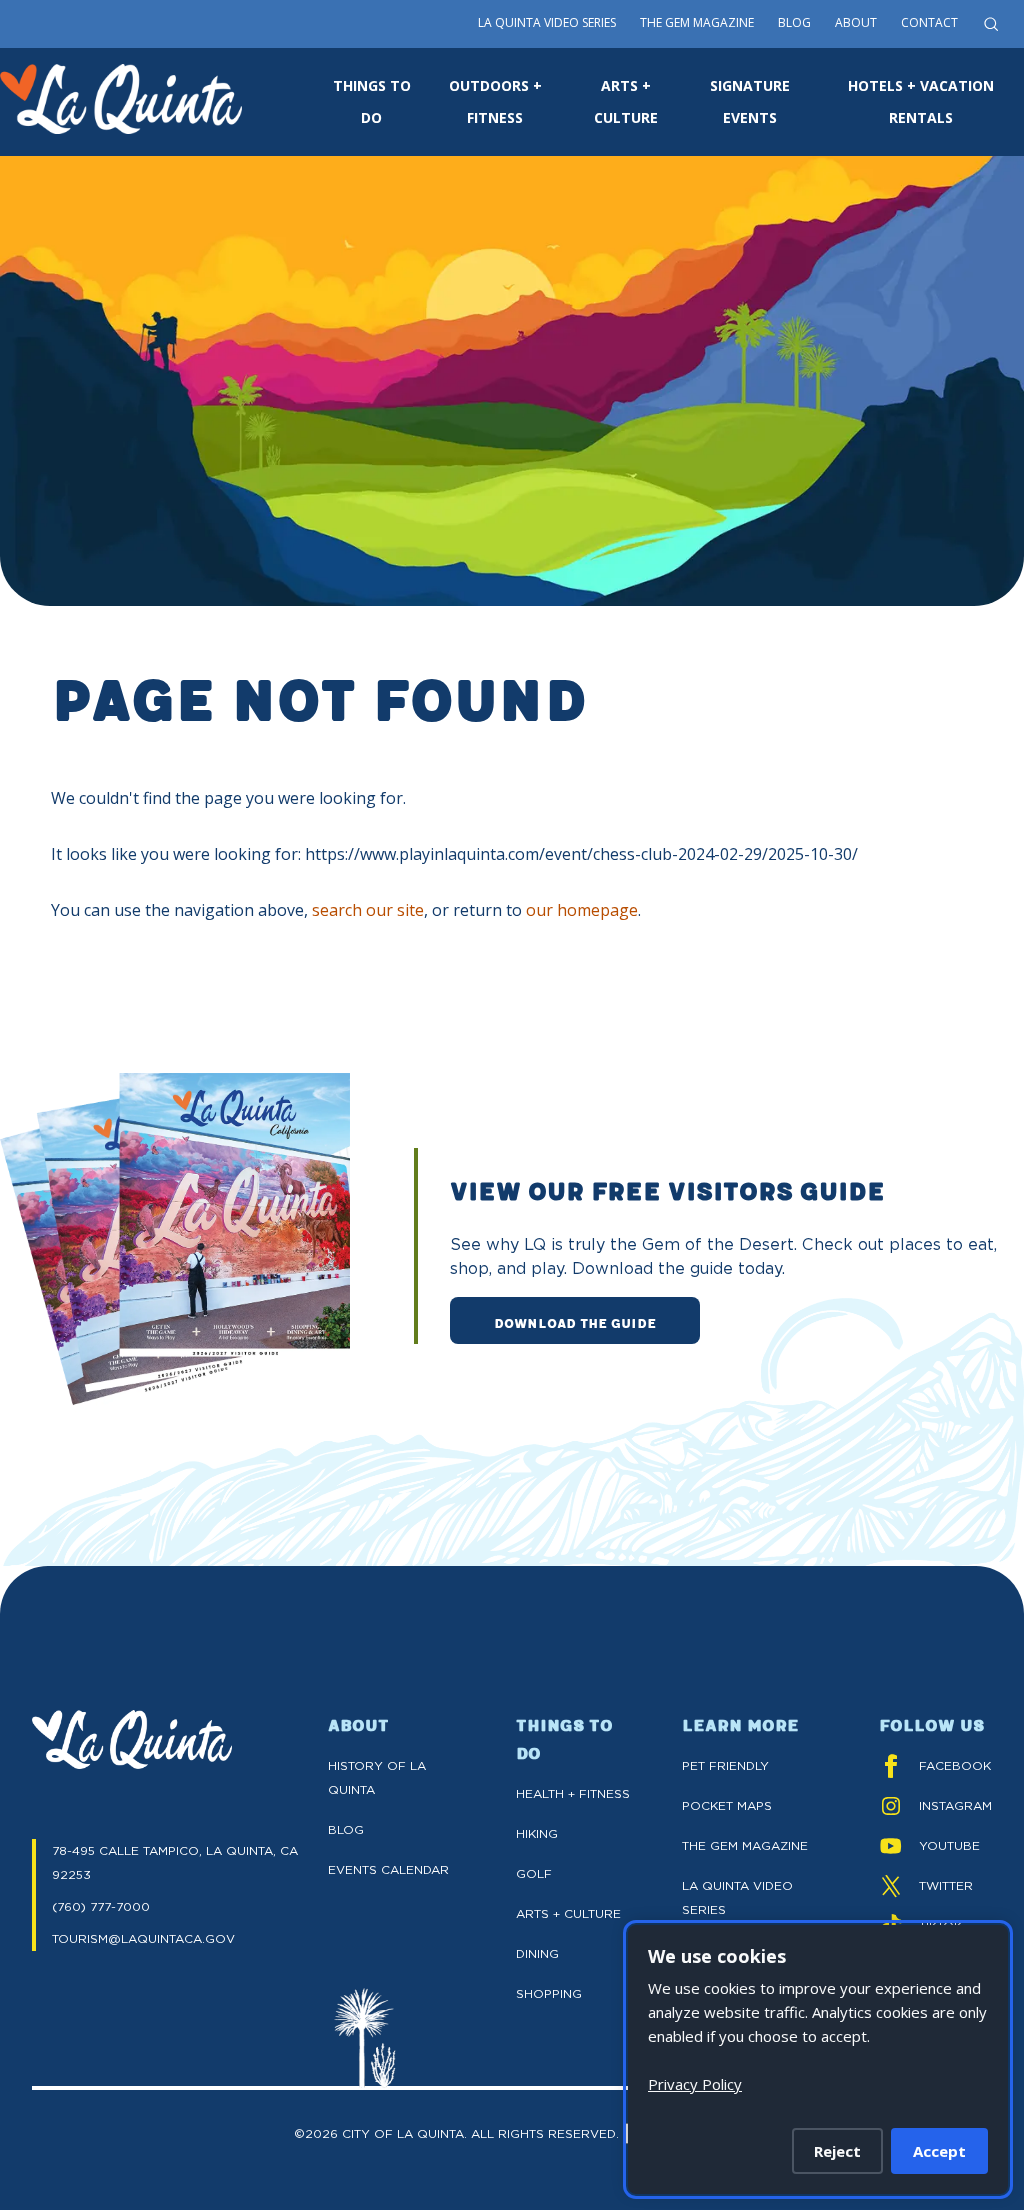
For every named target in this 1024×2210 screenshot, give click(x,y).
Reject (837, 2151)
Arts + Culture (568, 1913)
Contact (929, 22)
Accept (939, 2151)
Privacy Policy (695, 2084)
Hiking (537, 1833)
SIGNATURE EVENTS (750, 101)
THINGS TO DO (372, 101)
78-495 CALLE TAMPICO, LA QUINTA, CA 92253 (175, 1862)
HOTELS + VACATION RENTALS (921, 101)
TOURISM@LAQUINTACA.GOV (143, 1938)
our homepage (582, 910)
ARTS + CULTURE (626, 101)
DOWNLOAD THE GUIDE (575, 1322)
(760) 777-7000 (101, 1906)
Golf (534, 1873)
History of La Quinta (377, 1777)
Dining (537, 1953)
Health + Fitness (573, 1793)
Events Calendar (388, 1869)
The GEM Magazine (745, 1845)
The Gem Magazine (697, 22)
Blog (794, 22)
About (856, 22)
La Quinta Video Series (547, 22)
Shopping (549, 1993)
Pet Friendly (725, 1765)
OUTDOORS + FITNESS (495, 101)
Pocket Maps (727, 1805)
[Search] (991, 24)
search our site (368, 910)
